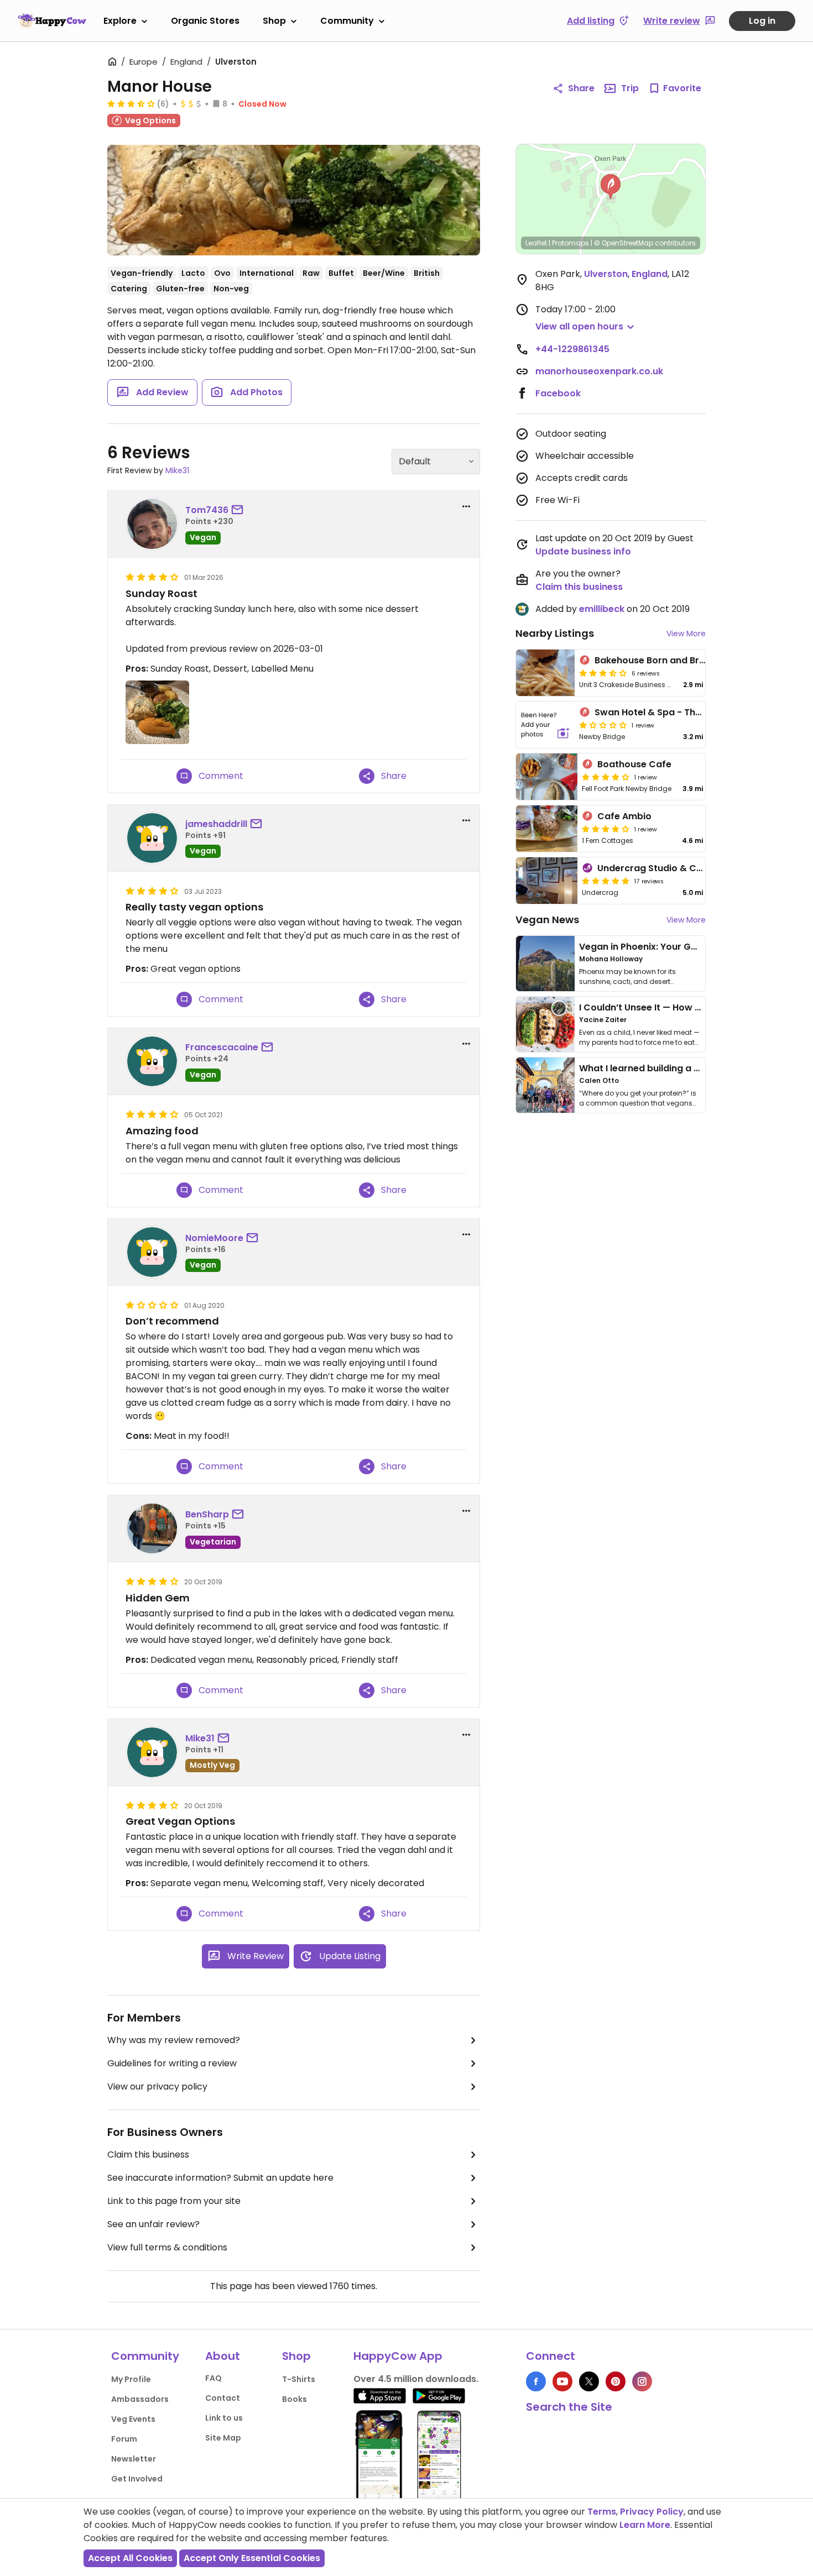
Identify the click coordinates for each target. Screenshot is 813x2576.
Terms (602, 2512)
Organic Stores (205, 21)
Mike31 (177, 470)
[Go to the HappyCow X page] (589, 2381)
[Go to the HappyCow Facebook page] (536, 2381)
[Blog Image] (545, 964)
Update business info (583, 551)
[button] (611, 187)
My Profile (131, 2379)
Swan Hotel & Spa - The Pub (657, 712)
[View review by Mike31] (152, 1752)
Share (581, 88)
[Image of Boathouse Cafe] (547, 777)
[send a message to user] (239, 510)
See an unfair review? (153, 2224)
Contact (223, 2398)
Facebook (558, 393)
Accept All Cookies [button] (130, 2558)
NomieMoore (214, 1238)
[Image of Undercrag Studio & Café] (547, 881)
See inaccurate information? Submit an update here (220, 2178)
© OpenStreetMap (624, 243)
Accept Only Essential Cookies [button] (252, 2558)
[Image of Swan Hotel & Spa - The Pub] (545, 725)
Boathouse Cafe (634, 764)
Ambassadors (140, 2399)
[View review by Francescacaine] (152, 1061)
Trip (630, 88)
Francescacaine (222, 1047)
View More (686, 633)
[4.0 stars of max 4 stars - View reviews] (606, 777)
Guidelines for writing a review (172, 2063)
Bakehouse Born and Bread (656, 660)
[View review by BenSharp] (152, 1528)
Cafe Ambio (624, 816)
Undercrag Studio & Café (655, 868)
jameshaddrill (216, 824)
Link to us (224, 2418)
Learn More (645, 2525)
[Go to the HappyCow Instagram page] (642, 2381)
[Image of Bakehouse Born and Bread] (545, 673)
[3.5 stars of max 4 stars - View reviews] (131, 103)
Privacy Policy (652, 2512)
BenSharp (207, 1514)
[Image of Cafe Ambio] (547, 829)
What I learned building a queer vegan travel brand (695, 1068)
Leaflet (536, 243)
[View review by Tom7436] (152, 524)
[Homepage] (52, 20)
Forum (124, 2439)
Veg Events (133, 2419)
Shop (274, 21)
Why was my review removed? (174, 2040)
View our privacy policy (157, 2087)
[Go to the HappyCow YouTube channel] (562, 2381)
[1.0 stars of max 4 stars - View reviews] (603, 725)
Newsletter (134, 2459)
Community (347, 21)
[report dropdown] (466, 506)
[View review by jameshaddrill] (152, 838)
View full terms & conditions (167, 2247)
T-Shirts (299, 2379)
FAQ (213, 2378)
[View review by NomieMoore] (152, 1252)
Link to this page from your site (174, 2201)
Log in (762, 21)
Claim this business (148, 2154)
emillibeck (602, 609)
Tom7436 (207, 510)
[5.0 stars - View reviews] (606, 881)
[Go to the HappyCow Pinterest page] (616, 2381)
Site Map (223, 2438)
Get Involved (137, 2479)
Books (295, 2399)
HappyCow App (398, 2356)
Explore (120, 21)
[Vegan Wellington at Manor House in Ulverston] (294, 200)
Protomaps (570, 243)
